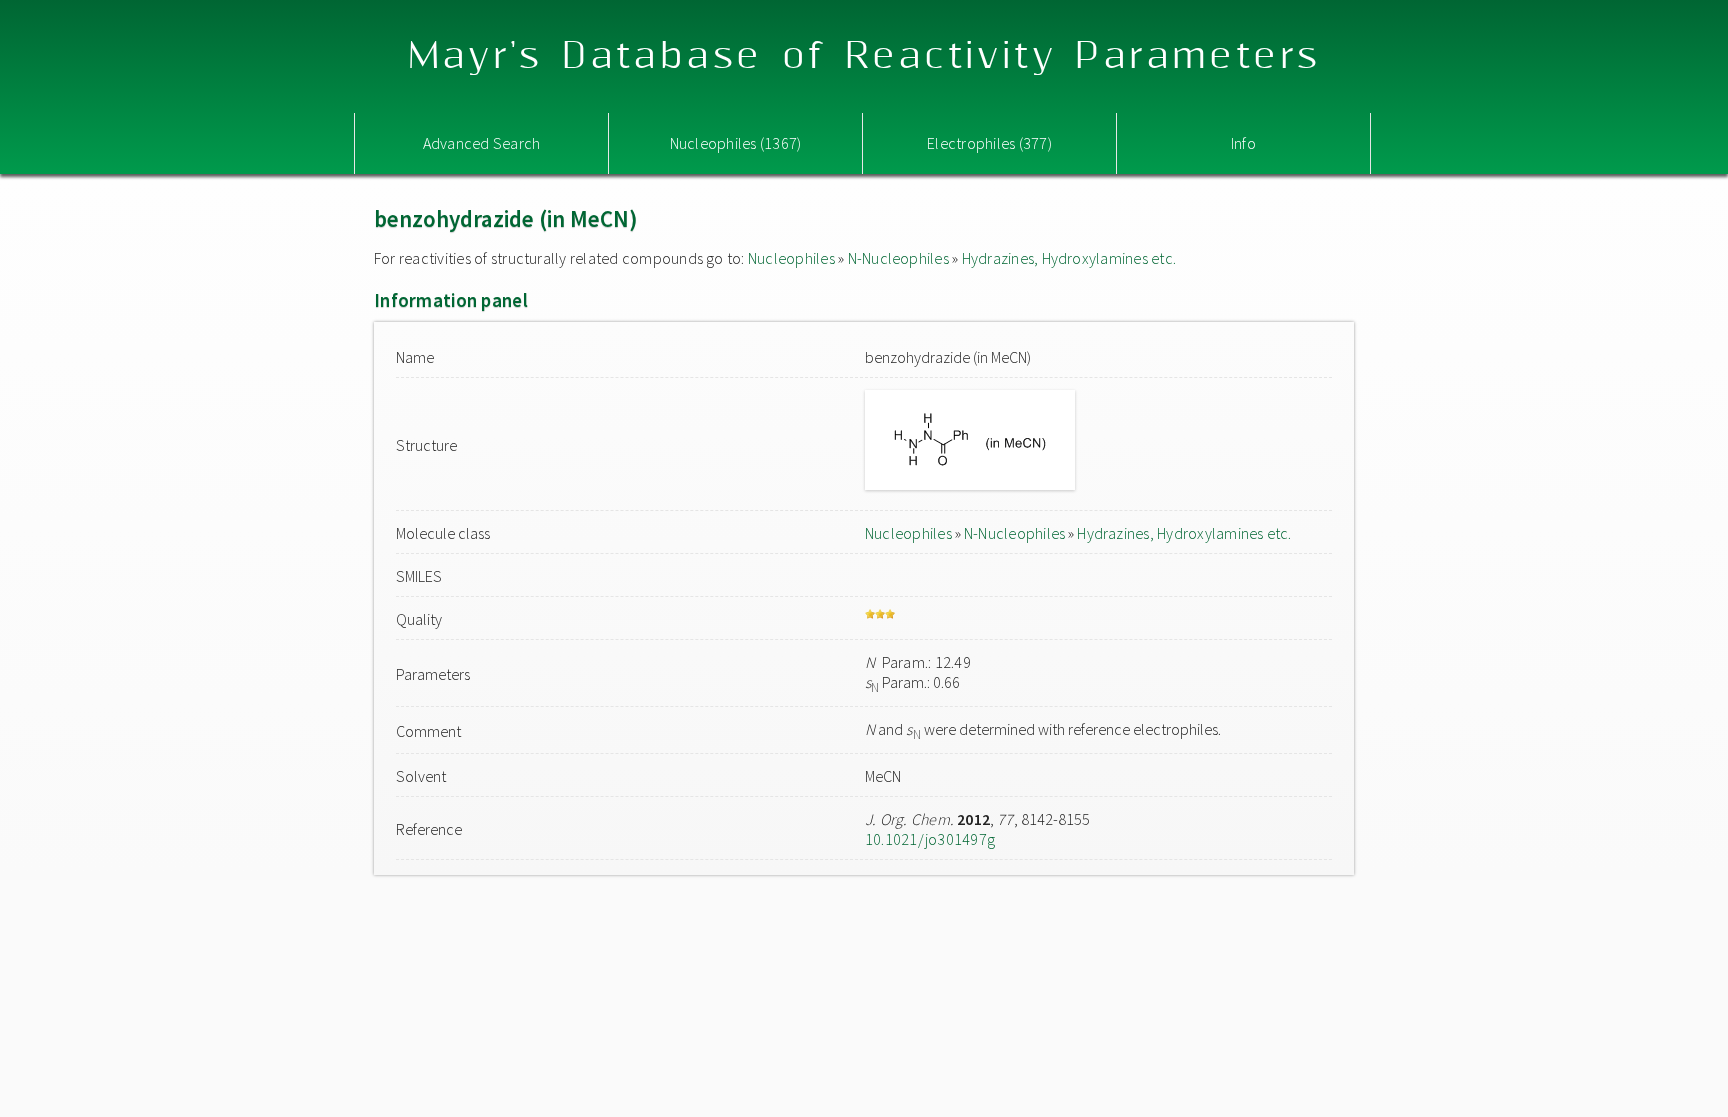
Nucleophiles (791, 258)
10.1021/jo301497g (930, 839)
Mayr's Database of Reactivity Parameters (864, 56)
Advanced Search (482, 143)
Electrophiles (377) (989, 143)
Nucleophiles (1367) (736, 143)
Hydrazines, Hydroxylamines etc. (1069, 258)
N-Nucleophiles (898, 258)
